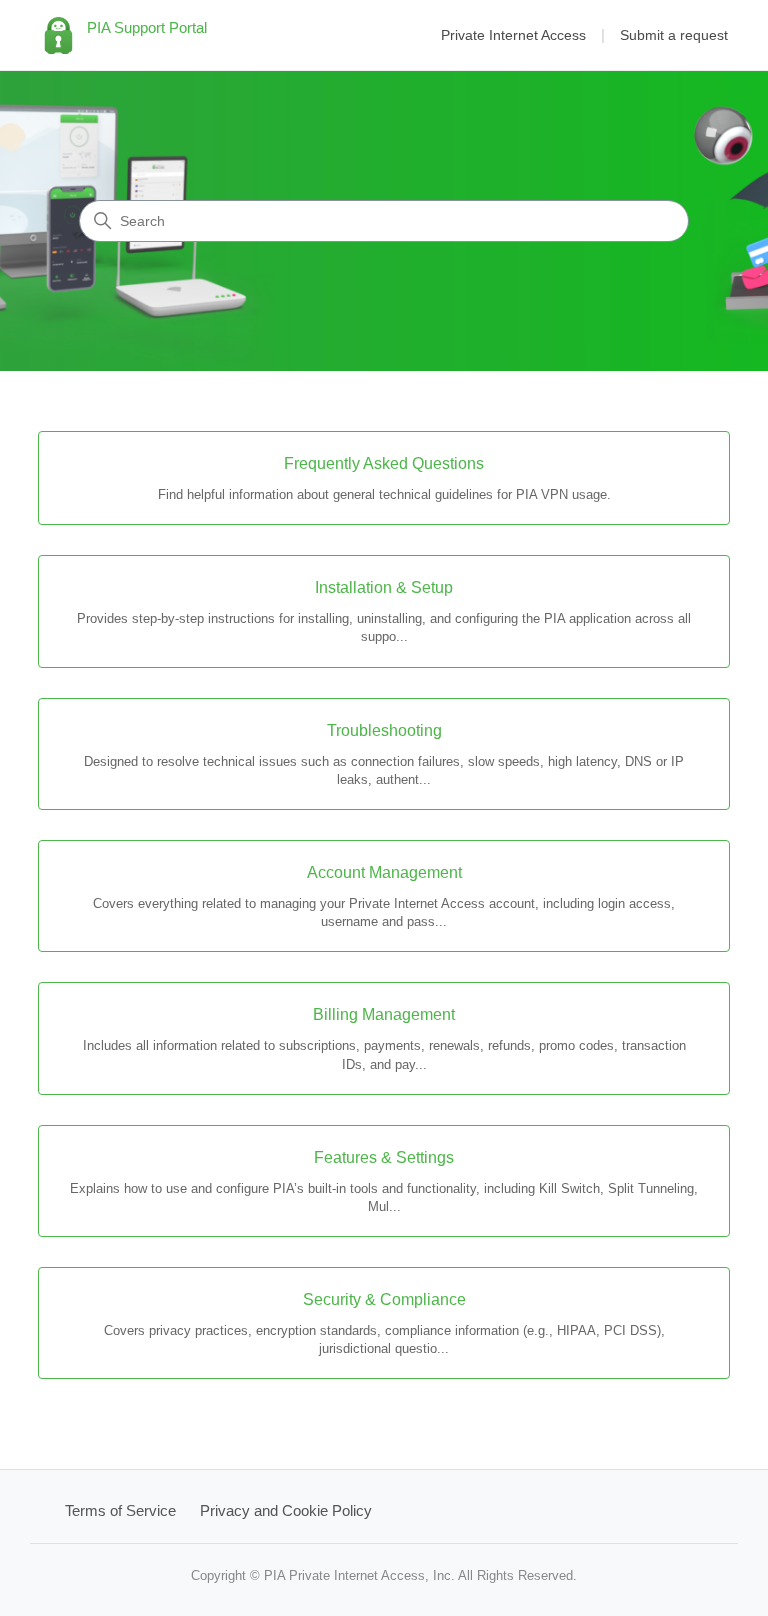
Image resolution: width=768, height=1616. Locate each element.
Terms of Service (120, 1510)
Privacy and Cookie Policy (286, 1510)
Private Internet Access (513, 35)
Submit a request (674, 35)
